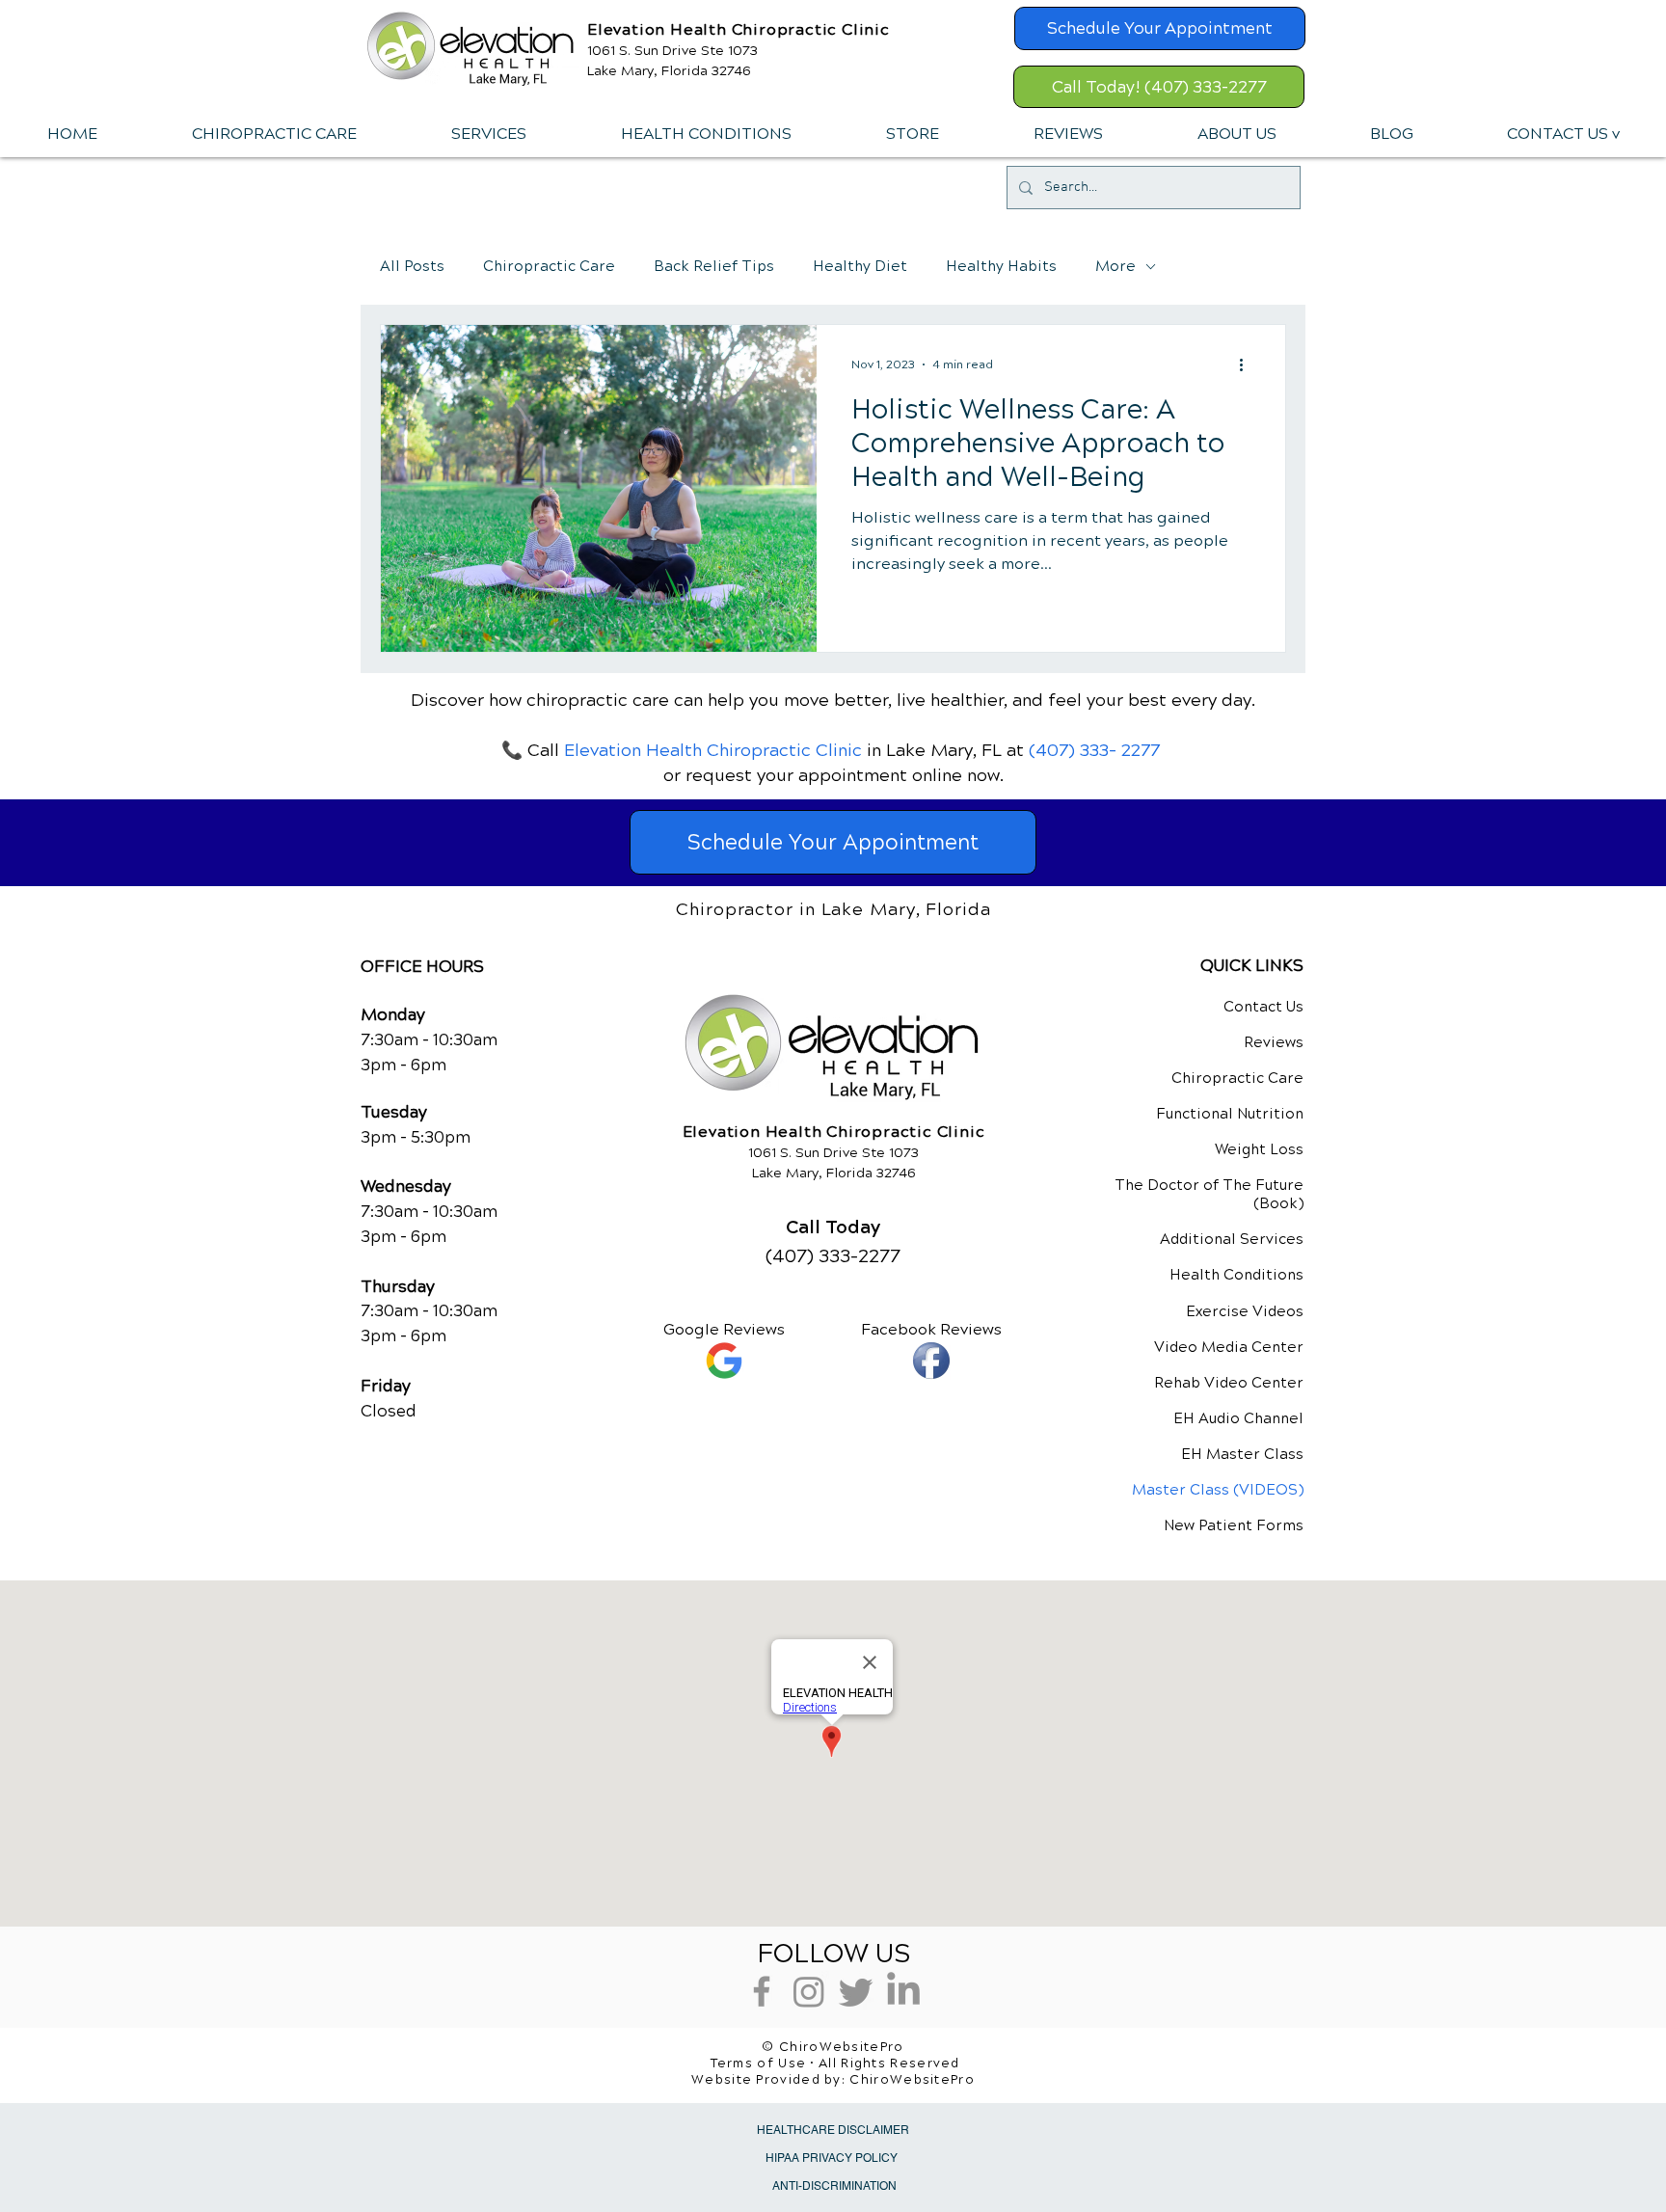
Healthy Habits (1001, 266)
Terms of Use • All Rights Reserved (835, 2064)
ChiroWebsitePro (912, 2080)
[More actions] (1248, 364)
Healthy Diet (860, 266)
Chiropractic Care (549, 266)
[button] (488, 134)
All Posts (412, 266)
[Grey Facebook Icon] (762, 1991)
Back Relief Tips (714, 266)
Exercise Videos (1245, 1311)
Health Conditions (1236, 1275)
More (1115, 266)
